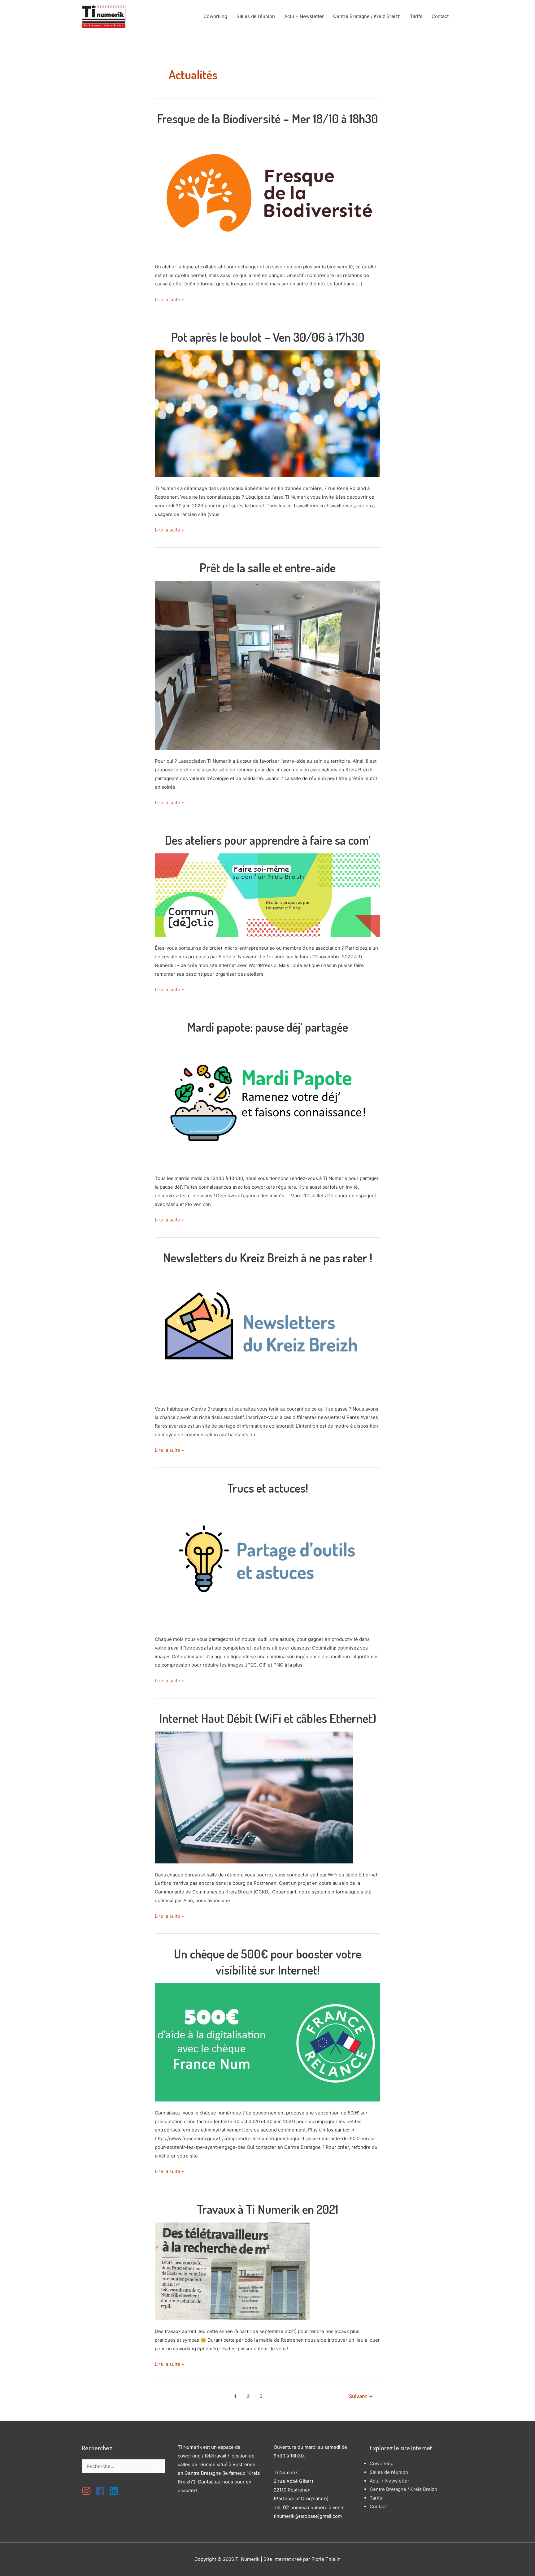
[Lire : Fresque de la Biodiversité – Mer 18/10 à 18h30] (267, 193)
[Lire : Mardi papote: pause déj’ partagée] (267, 1103)
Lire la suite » (169, 300)
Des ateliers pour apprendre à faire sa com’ (268, 840)
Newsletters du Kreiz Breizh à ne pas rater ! (268, 1257)
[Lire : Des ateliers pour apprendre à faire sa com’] (267, 895)
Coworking (215, 16)
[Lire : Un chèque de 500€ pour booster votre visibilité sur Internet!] (267, 2042)
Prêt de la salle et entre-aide (267, 567)
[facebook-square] (102, 2491)
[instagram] (88, 2491)
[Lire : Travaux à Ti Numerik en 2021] (232, 2271)
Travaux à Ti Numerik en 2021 (268, 2209)
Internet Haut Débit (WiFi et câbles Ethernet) (268, 1718)
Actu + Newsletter (304, 16)
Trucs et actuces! (268, 1488)
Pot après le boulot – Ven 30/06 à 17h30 (268, 337)
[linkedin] (115, 2491)
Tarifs (416, 16)
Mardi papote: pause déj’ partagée (267, 1027)
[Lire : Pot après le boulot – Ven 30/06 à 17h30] (267, 413)
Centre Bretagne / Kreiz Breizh (367, 16)
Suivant (361, 2396)
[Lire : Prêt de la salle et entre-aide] (267, 665)
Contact (440, 16)
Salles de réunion (256, 16)
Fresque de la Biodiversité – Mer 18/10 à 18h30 (267, 118)
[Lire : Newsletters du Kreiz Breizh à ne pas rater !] (267, 1334)
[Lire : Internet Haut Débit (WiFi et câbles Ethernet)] (254, 1797)
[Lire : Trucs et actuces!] (267, 1564)
